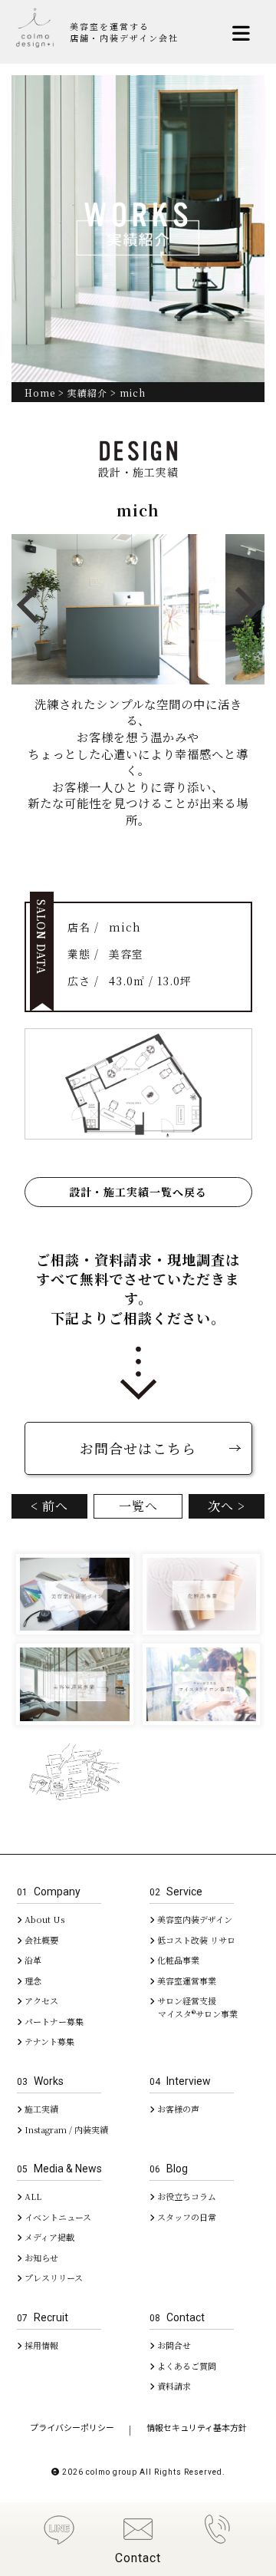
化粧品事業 (177, 1960)
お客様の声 (177, 2109)
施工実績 (40, 2109)
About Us (43, 1919)
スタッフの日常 (186, 2217)
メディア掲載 (48, 2237)
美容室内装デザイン (194, 1919)
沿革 (32, 1960)
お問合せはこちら (138, 1448)
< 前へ (49, 1506)
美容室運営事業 (186, 1981)
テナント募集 (48, 2041)
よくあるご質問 (186, 2366)
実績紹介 (87, 393)
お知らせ (40, 2258)
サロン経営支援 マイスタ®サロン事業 (194, 2007)
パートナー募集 (53, 2021)
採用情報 (40, 2345)
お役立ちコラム (186, 2196)
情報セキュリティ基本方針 (197, 2428)
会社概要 (40, 1940)
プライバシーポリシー (72, 2428)
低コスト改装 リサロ (195, 1940)
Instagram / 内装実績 (65, 2129)
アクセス (40, 2000)
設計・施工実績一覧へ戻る (138, 1192)
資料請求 (173, 2386)
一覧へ (138, 1506)
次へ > (227, 1506)
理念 (32, 1981)
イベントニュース (57, 2217)
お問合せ (173, 2345)
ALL (32, 2196)
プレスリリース (53, 2278)
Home (40, 393)
